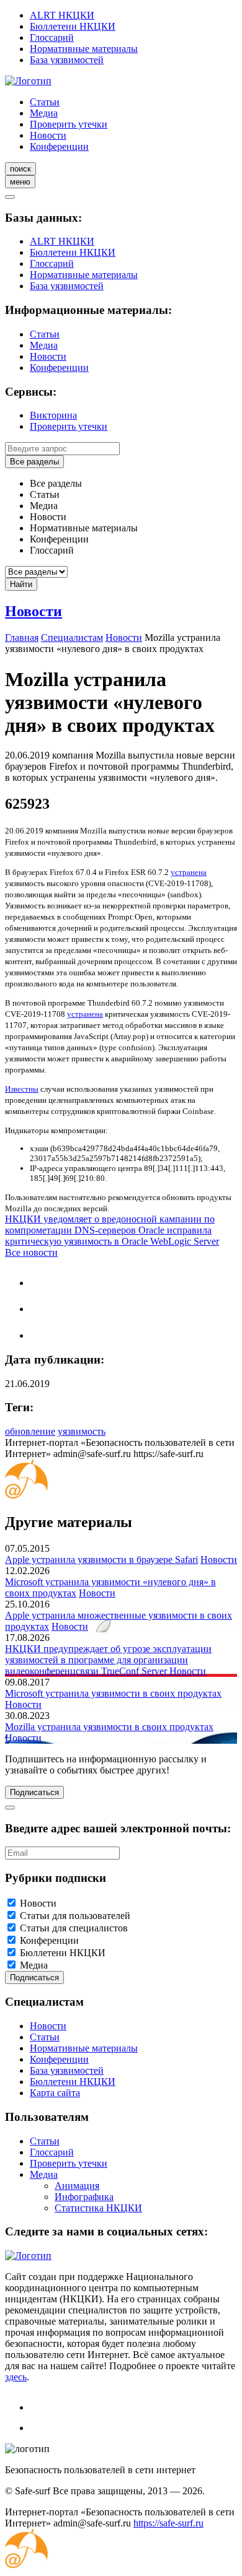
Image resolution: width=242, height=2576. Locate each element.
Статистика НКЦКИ (98, 2208)
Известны (22, 1089)
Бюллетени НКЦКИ (73, 26)
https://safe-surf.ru (168, 2523)
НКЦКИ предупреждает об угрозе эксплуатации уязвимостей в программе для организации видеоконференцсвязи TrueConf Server (108, 1660)
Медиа (44, 113)
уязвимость (82, 1431)
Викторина (53, 415)
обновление (30, 1431)
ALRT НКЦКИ (62, 15)
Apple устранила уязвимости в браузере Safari (101, 1560)
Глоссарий (52, 37)
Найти (21, 584)
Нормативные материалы (84, 49)
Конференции (59, 146)
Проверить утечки (69, 124)
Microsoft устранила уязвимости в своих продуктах (113, 1693)
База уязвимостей (67, 60)
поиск (20, 169)
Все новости (31, 1252)
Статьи (45, 102)
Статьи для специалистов (74, 1928)
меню (20, 182)
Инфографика (84, 2197)
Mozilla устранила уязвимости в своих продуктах (109, 1727)
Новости (48, 135)
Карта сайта (55, 2093)
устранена (189, 872)
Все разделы (34, 462)
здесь (16, 2377)
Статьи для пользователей (75, 1916)
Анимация (77, 2186)
